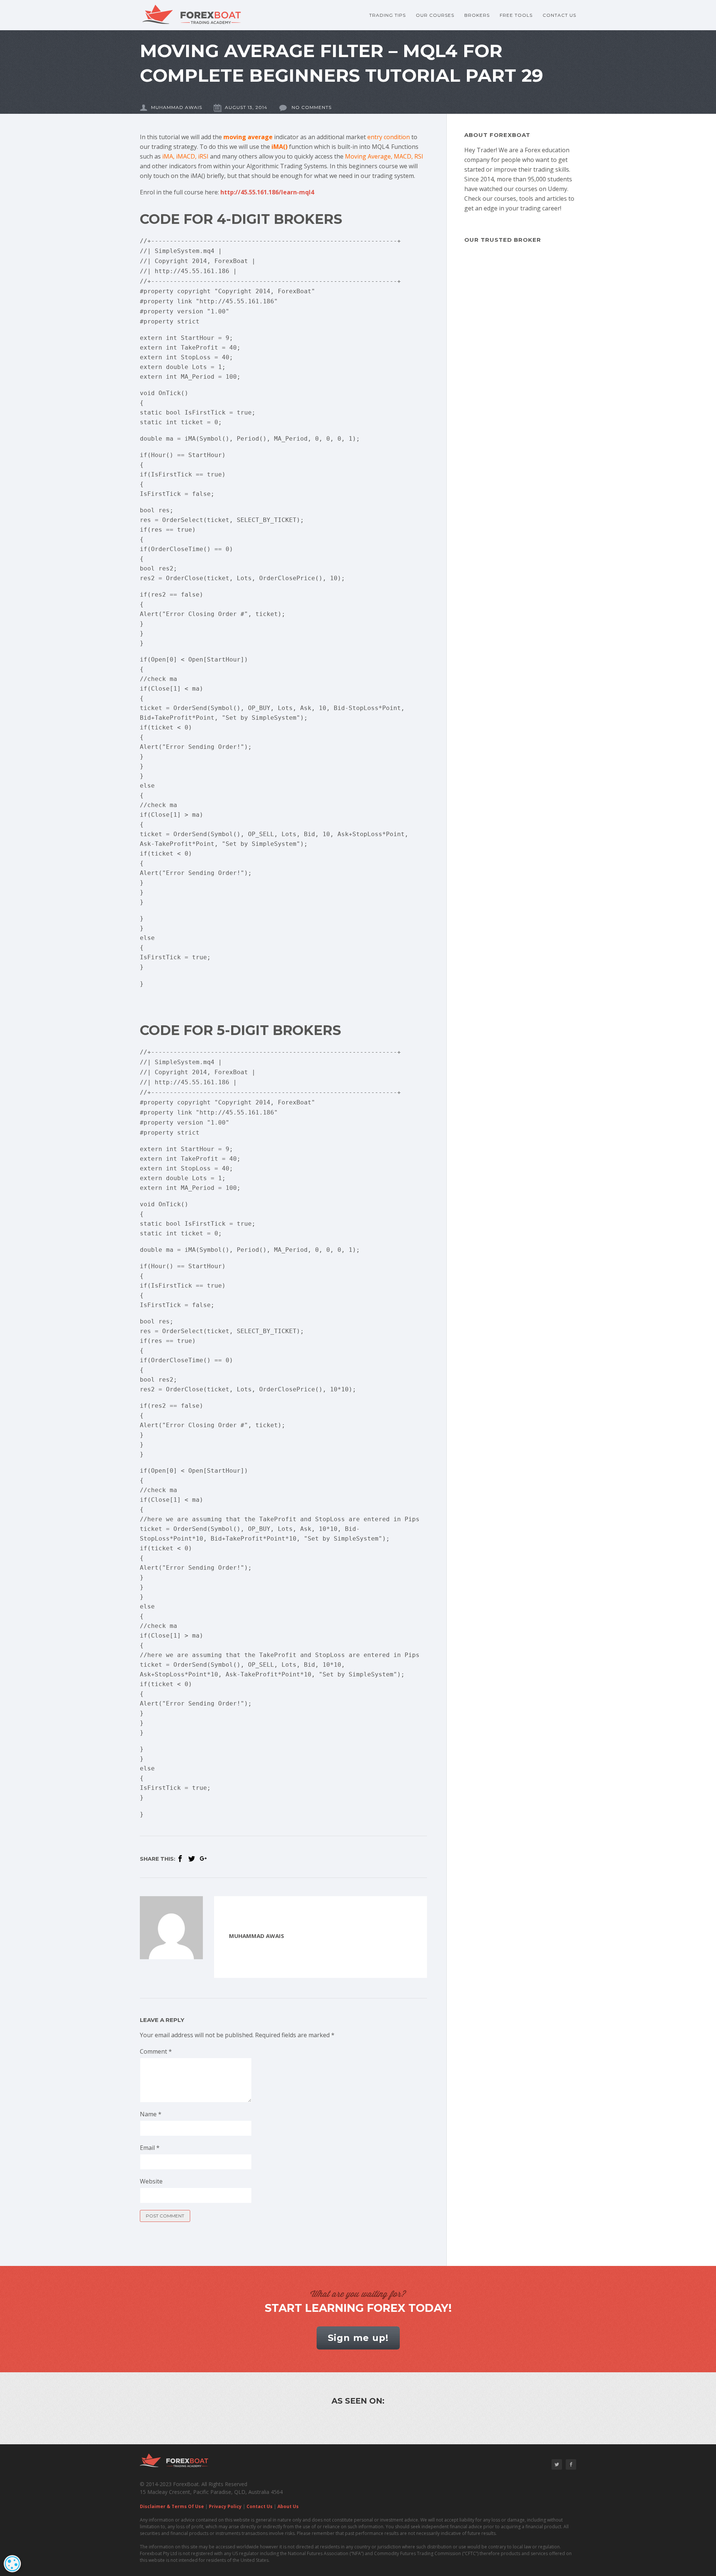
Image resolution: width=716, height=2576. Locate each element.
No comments (311, 107)
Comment (156, 2051)
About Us (288, 2506)
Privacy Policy (225, 2506)
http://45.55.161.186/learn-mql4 (267, 192)
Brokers (477, 15)
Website (151, 2181)
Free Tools (516, 15)
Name (151, 2114)
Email (150, 2148)
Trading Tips (387, 15)
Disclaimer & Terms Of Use (172, 2506)
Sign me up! (358, 2338)
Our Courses (435, 15)
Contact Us (559, 15)
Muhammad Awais (177, 107)
